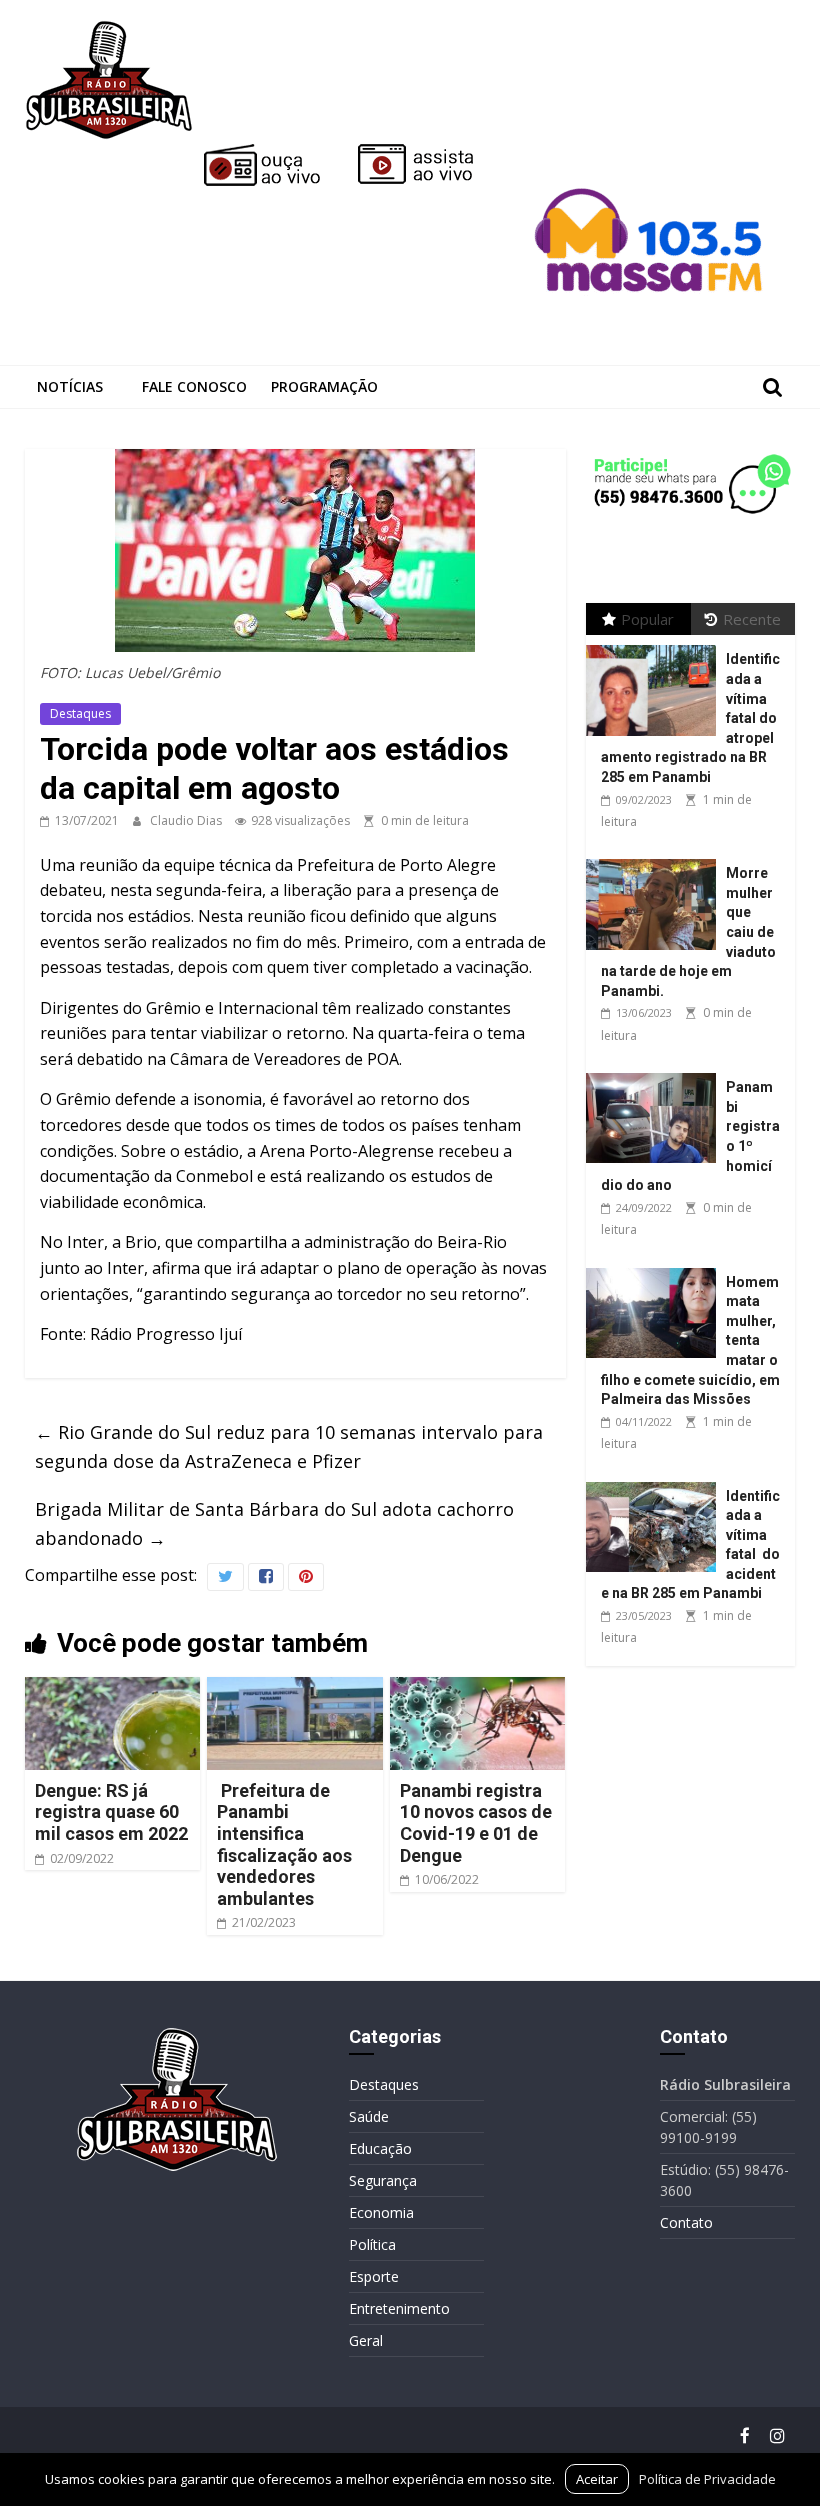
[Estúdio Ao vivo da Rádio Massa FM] (652, 152)
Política (372, 2244)
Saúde (369, 2116)
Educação (380, 2148)
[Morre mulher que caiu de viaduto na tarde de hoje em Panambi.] (656, 859)
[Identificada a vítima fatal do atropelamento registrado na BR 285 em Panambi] (656, 645)
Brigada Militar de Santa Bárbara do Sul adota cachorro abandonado (274, 1523)
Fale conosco (194, 386)
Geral (366, 2340)
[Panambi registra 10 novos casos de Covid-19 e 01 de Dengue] (478, 1689)
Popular (647, 619)
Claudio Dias (187, 820)
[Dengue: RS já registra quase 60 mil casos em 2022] (113, 1689)
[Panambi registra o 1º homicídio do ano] (656, 1073)
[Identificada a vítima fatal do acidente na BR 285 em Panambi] (656, 1482)
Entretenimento (399, 2308)
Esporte (374, 2276)
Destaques (80, 713)
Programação (324, 386)
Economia (381, 2212)
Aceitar (597, 2479)
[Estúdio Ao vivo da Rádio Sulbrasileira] (430, 152)
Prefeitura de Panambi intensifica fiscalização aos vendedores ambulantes (284, 1844)
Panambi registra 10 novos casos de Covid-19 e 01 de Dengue (476, 1823)
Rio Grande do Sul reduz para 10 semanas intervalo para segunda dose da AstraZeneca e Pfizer (289, 1446)
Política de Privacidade (707, 2479)
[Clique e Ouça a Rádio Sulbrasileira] (276, 152)
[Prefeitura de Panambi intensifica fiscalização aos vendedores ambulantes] (295, 1689)
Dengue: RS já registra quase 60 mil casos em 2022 (111, 1812)
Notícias (70, 386)
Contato (686, 2222)
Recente (752, 619)
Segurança (383, 2180)
